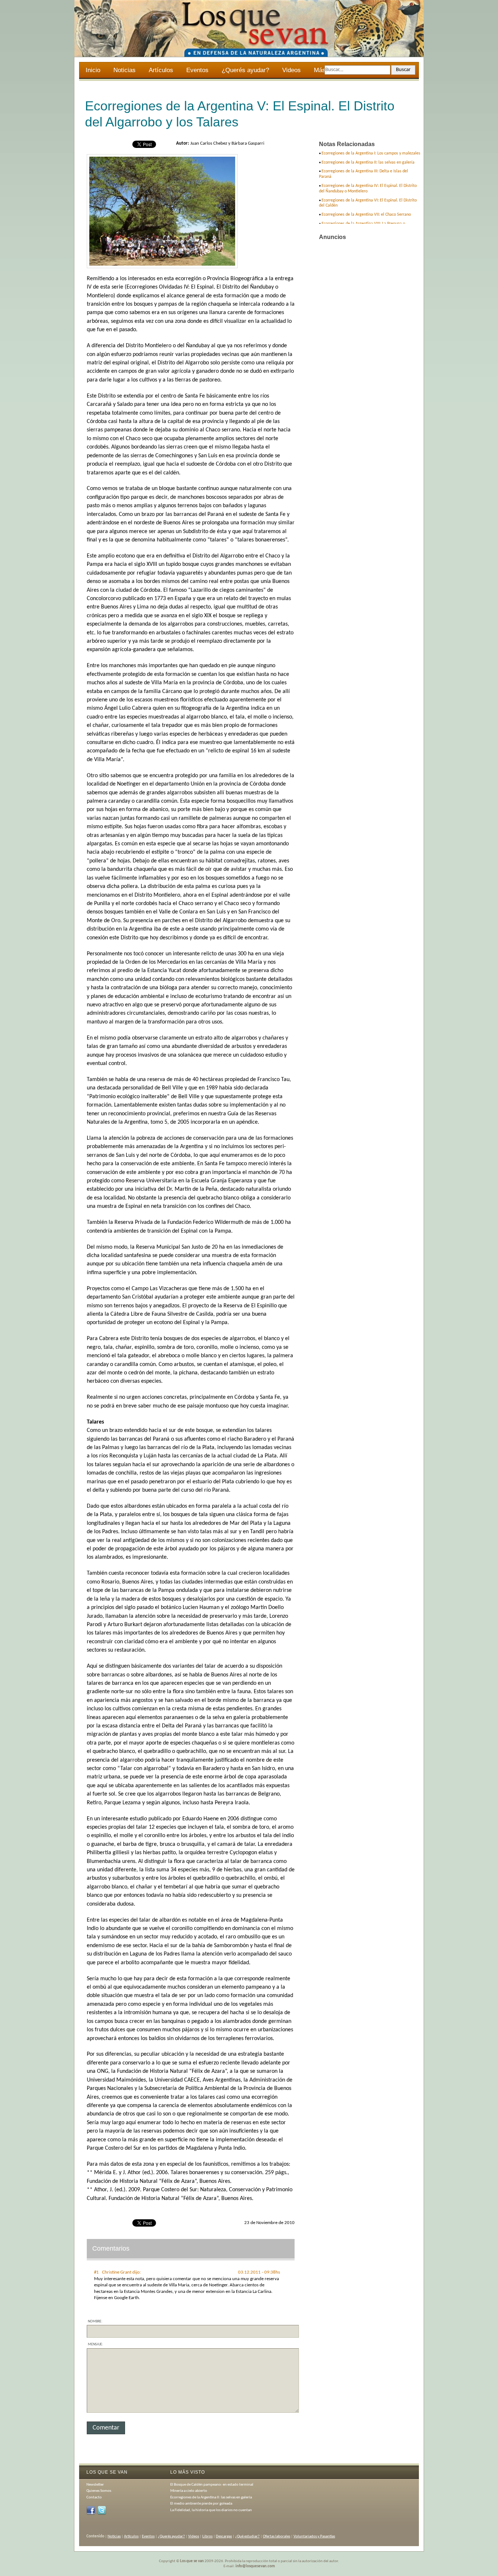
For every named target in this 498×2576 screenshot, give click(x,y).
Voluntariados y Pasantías (314, 2536)
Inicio (93, 70)
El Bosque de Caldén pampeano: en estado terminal (212, 2485)
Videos (291, 70)
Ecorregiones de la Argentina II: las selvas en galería (368, 163)
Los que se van (192, 2561)
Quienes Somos (99, 2491)
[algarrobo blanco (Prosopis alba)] (162, 267)
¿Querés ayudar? (245, 70)
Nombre (95, 2321)
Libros (207, 2536)
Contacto (94, 2497)
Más (316, 71)
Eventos (197, 70)
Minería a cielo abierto (189, 2491)
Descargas (224, 2536)
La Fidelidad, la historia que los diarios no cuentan (211, 2510)
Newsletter (95, 2485)
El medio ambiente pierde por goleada (201, 2504)
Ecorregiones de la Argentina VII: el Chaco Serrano (366, 215)
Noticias (124, 70)
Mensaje (95, 2344)
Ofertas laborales (277, 2536)
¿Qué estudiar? (247, 2536)
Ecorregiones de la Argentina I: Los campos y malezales (371, 153)
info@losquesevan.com (255, 2566)
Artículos (161, 70)
